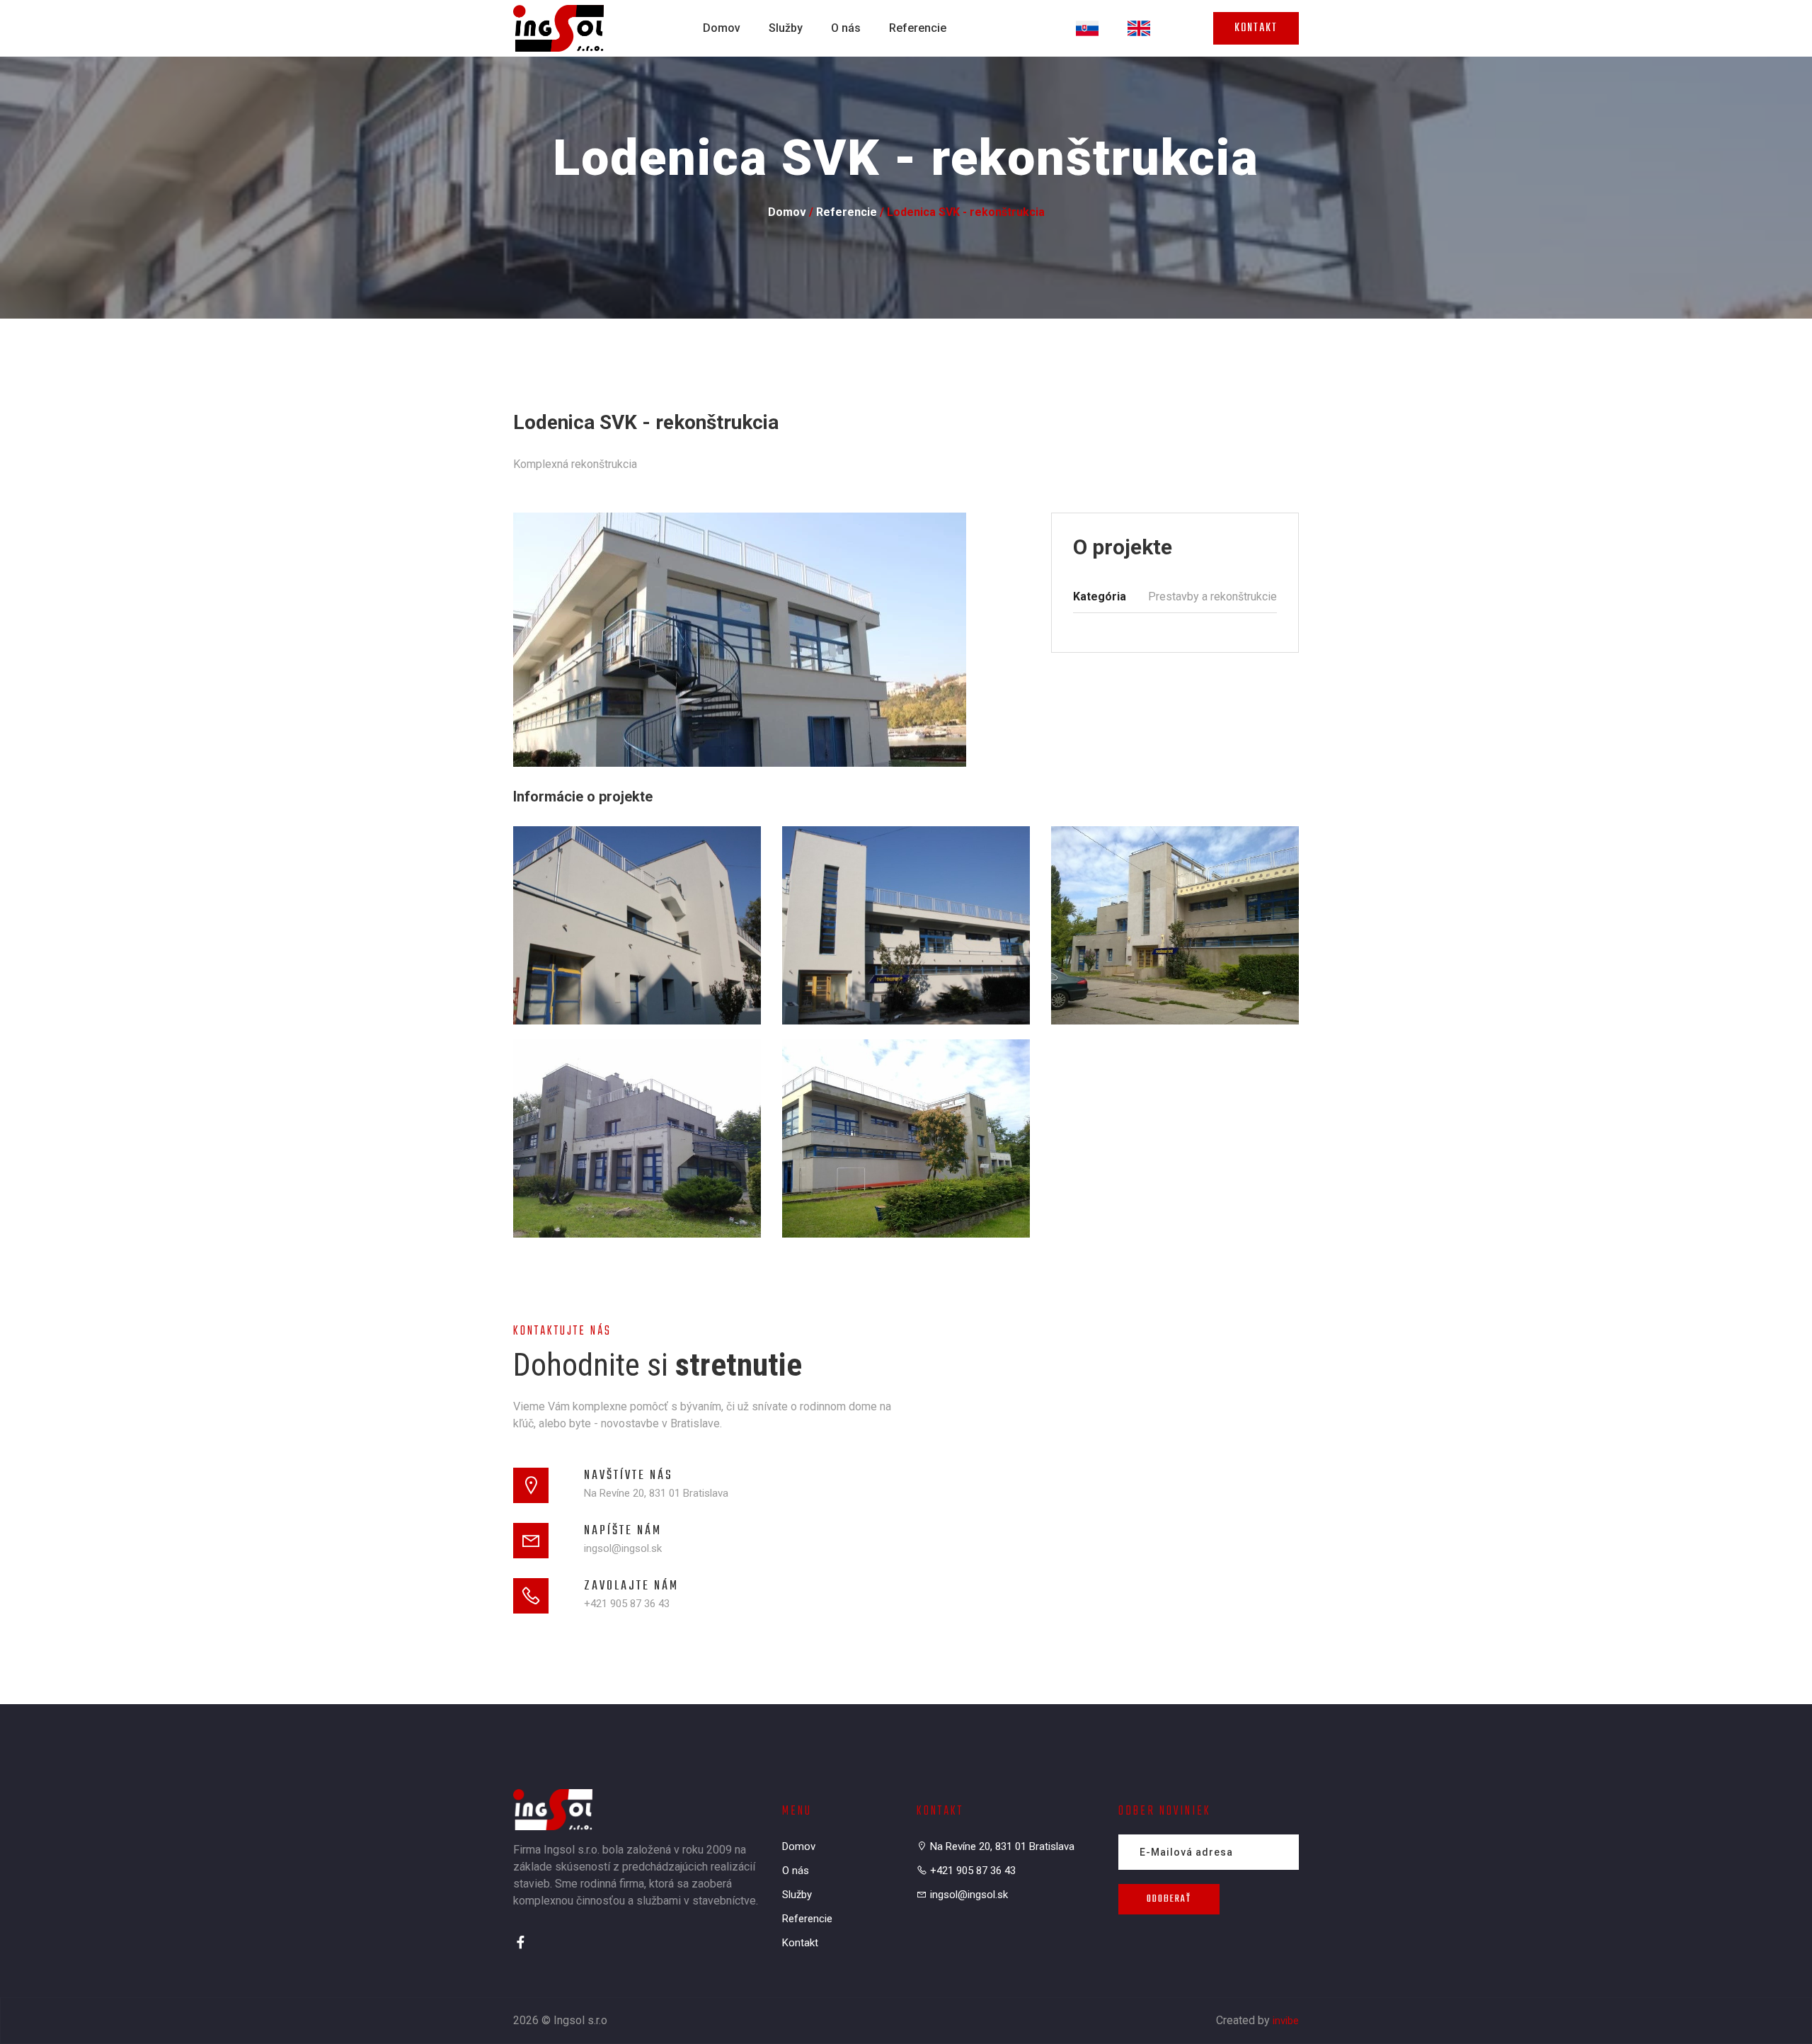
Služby (786, 28)
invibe (1286, 2021)
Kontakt (1256, 28)
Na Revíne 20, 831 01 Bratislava (656, 1493)
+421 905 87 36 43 (627, 1604)
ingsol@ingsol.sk (623, 1548)
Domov (722, 28)
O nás (846, 28)
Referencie (918, 28)
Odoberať (1169, 1899)
